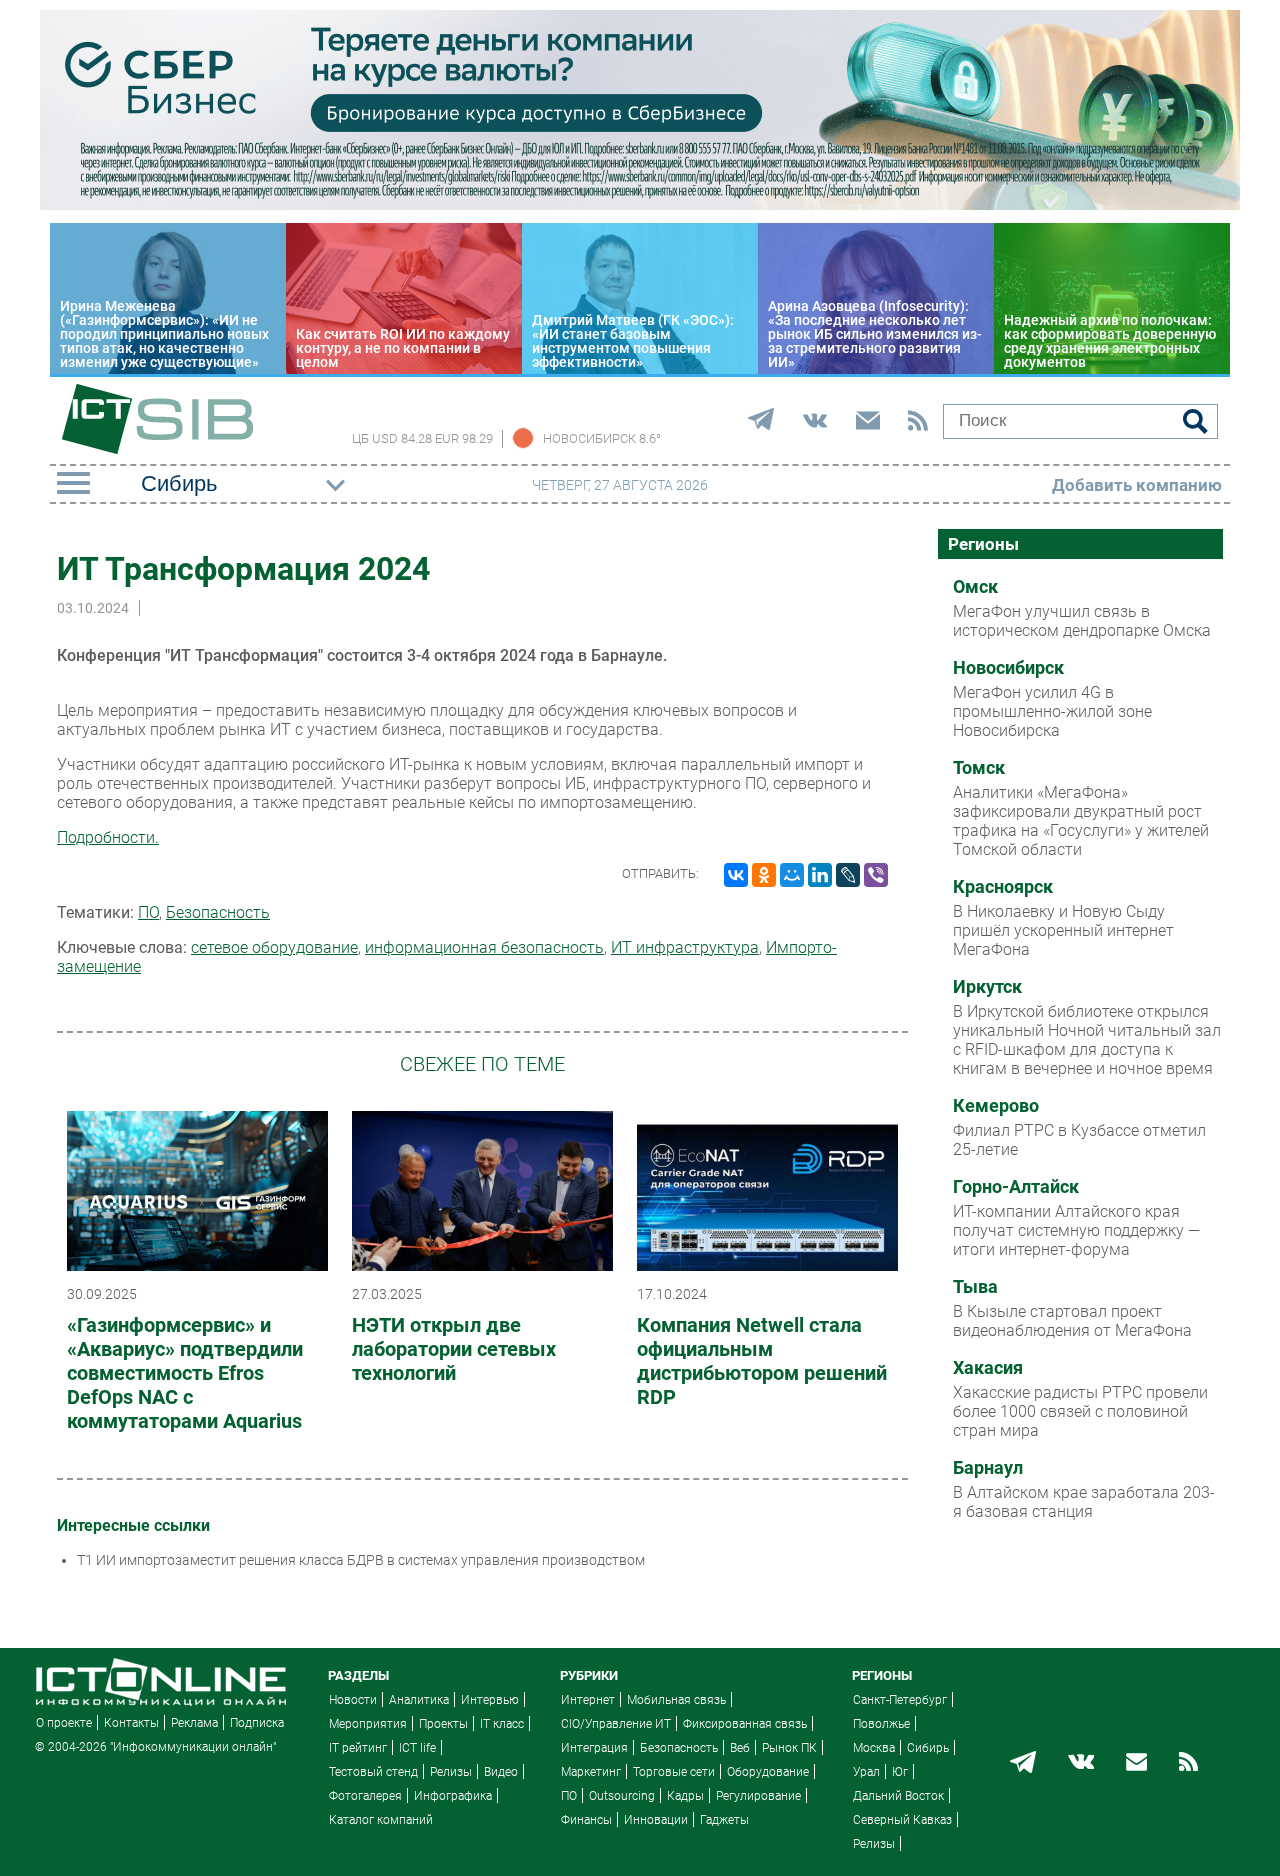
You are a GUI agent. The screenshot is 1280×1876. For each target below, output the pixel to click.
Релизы (451, 1772)
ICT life (417, 1748)
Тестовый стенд (373, 1772)
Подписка (257, 1723)
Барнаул (988, 1468)
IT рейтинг (358, 1748)
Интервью (490, 1700)
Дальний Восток (898, 1796)
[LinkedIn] (820, 875)
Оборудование (768, 1772)
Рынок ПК (789, 1748)
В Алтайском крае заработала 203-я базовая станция (1084, 1502)
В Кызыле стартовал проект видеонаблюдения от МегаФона (1072, 1321)
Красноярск (1003, 887)
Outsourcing (622, 1796)
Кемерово (996, 1106)
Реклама (194, 1723)
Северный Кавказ (902, 1820)
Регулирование (758, 1796)
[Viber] (876, 875)
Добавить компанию (1137, 485)
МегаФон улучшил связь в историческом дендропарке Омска (1082, 621)
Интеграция (594, 1748)
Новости (353, 1700)
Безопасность (218, 912)
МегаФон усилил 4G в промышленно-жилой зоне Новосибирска (1052, 711)
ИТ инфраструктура (685, 947)
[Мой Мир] (792, 875)
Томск (979, 768)
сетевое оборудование (274, 947)
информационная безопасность (484, 947)
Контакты (131, 1723)
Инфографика (453, 1796)
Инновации (656, 1820)
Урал (866, 1772)
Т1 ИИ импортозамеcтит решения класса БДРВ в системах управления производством (361, 1560)
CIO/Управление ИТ (616, 1724)
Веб (740, 1748)
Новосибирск (1008, 668)
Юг (900, 1772)
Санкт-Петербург (900, 1700)
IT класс (502, 1724)
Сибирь (928, 1748)
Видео (501, 1772)
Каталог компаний (381, 1820)
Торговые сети (674, 1772)
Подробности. (108, 837)
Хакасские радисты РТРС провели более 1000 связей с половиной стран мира (1080, 1411)
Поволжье (881, 1724)
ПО (148, 912)
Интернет (588, 1700)
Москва (874, 1748)
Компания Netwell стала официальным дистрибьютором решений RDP (762, 1361)
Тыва (975, 1287)
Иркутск (987, 987)
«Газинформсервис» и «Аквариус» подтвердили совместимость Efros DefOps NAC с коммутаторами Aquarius (185, 1373)
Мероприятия (368, 1724)
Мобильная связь (676, 1700)
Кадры (685, 1796)
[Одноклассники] (764, 875)
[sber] (640, 205)
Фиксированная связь (745, 1724)
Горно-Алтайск (1016, 1187)
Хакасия (988, 1368)
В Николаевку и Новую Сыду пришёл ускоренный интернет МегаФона (1063, 930)
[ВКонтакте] (736, 875)
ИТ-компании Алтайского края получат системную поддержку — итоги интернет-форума (1076, 1230)
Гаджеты (724, 1820)
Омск (975, 587)
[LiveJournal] (848, 875)
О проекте (64, 1723)
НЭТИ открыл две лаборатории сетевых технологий (454, 1349)
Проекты (443, 1724)
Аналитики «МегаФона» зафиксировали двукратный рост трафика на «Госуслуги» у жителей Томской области (1081, 821)
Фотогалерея (365, 1796)
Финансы (586, 1820)
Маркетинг (591, 1772)
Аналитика (419, 1700)
